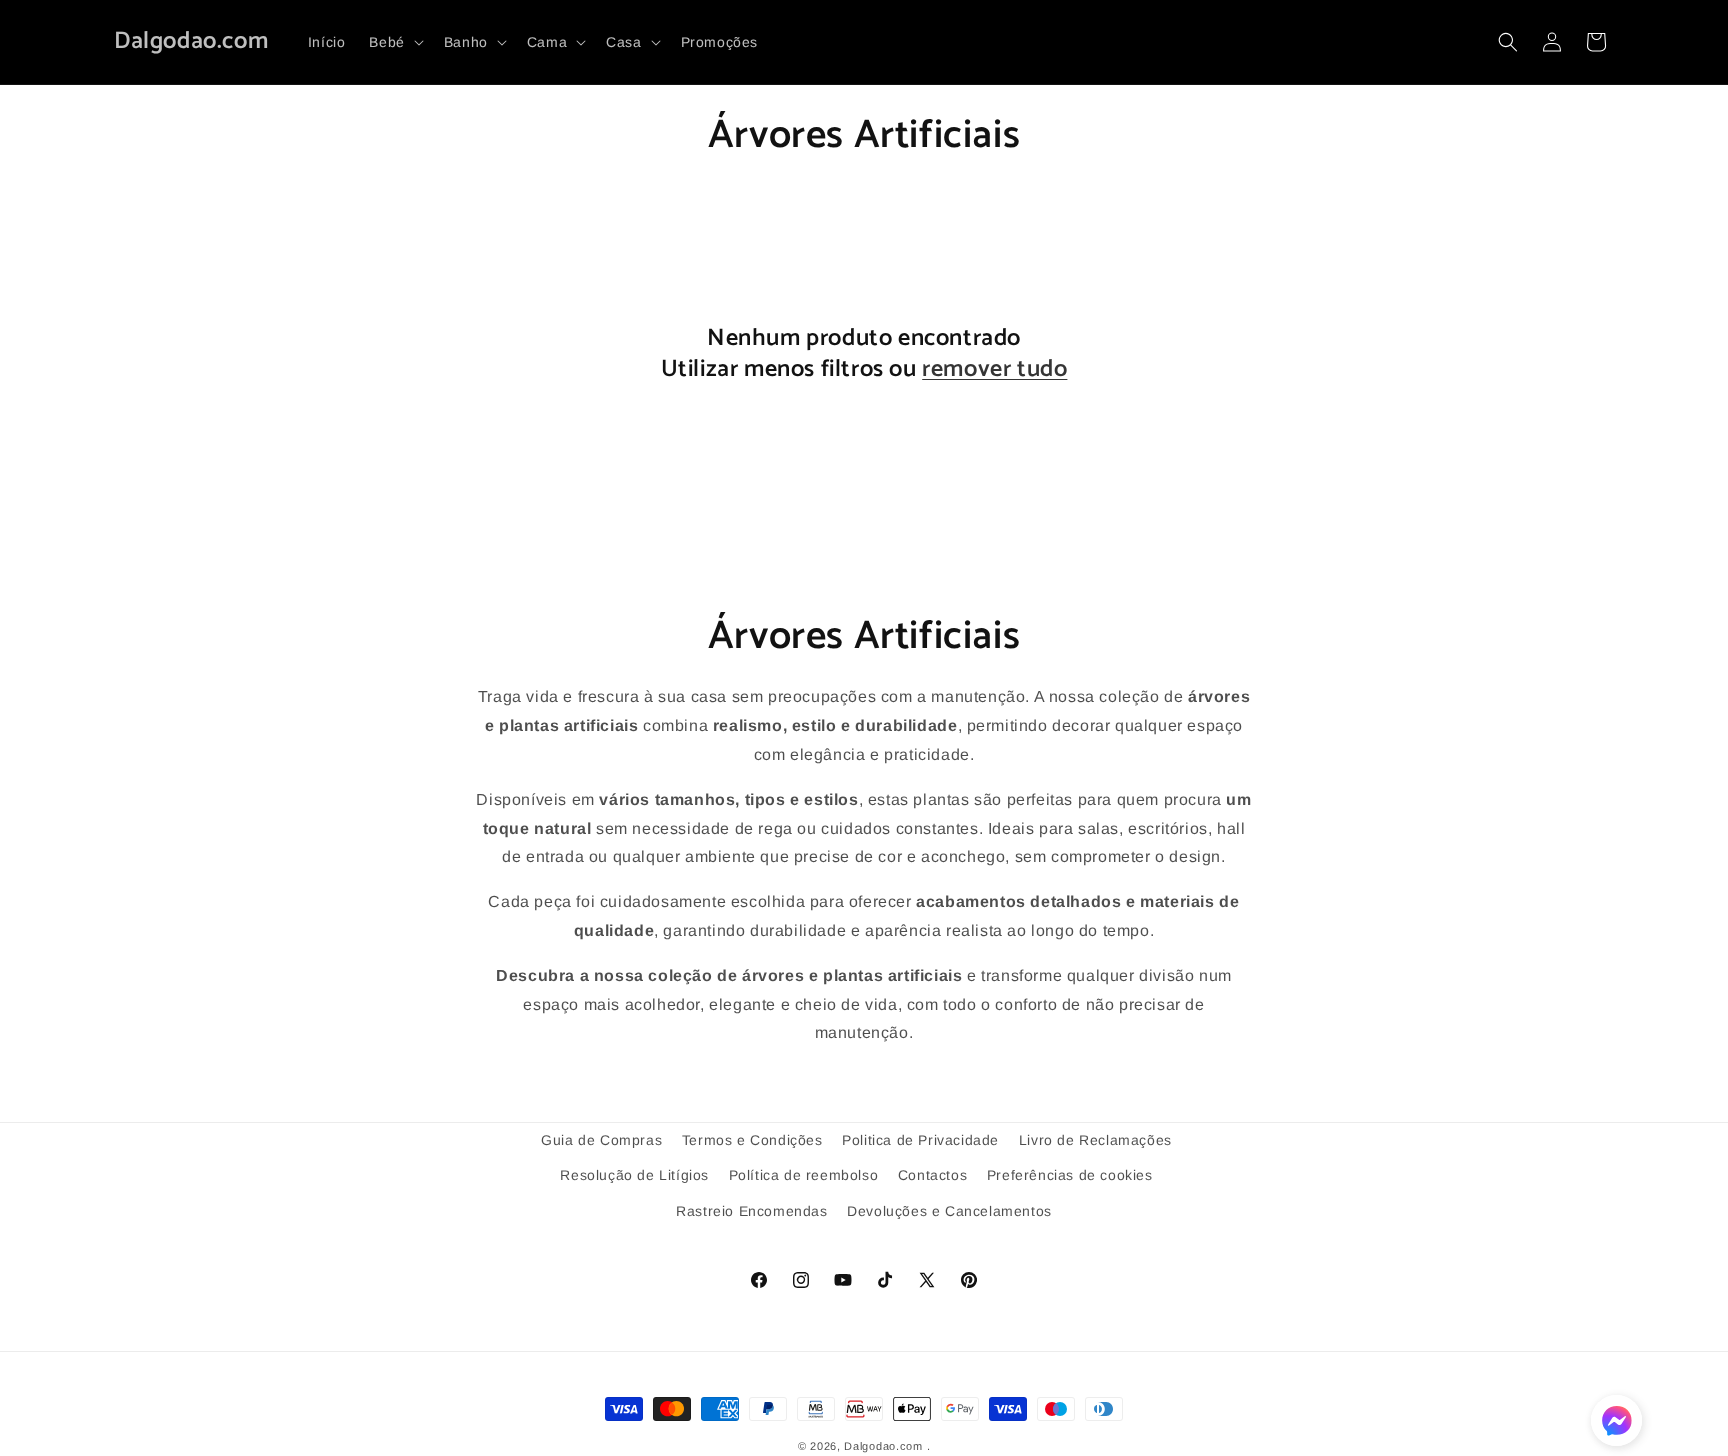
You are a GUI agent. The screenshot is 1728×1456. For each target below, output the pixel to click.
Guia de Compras (601, 1140)
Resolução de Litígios (634, 1175)
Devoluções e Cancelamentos (949, 1210)
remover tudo (994, 369)
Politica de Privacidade (920, 1140)
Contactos (932, 1175)
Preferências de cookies (1070, 1175)
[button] (394, 42)
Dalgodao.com (883, 1446)
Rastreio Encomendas (751, 1210)
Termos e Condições (752, 1140)
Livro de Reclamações (1095, 1140)
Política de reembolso (804, 1175)
